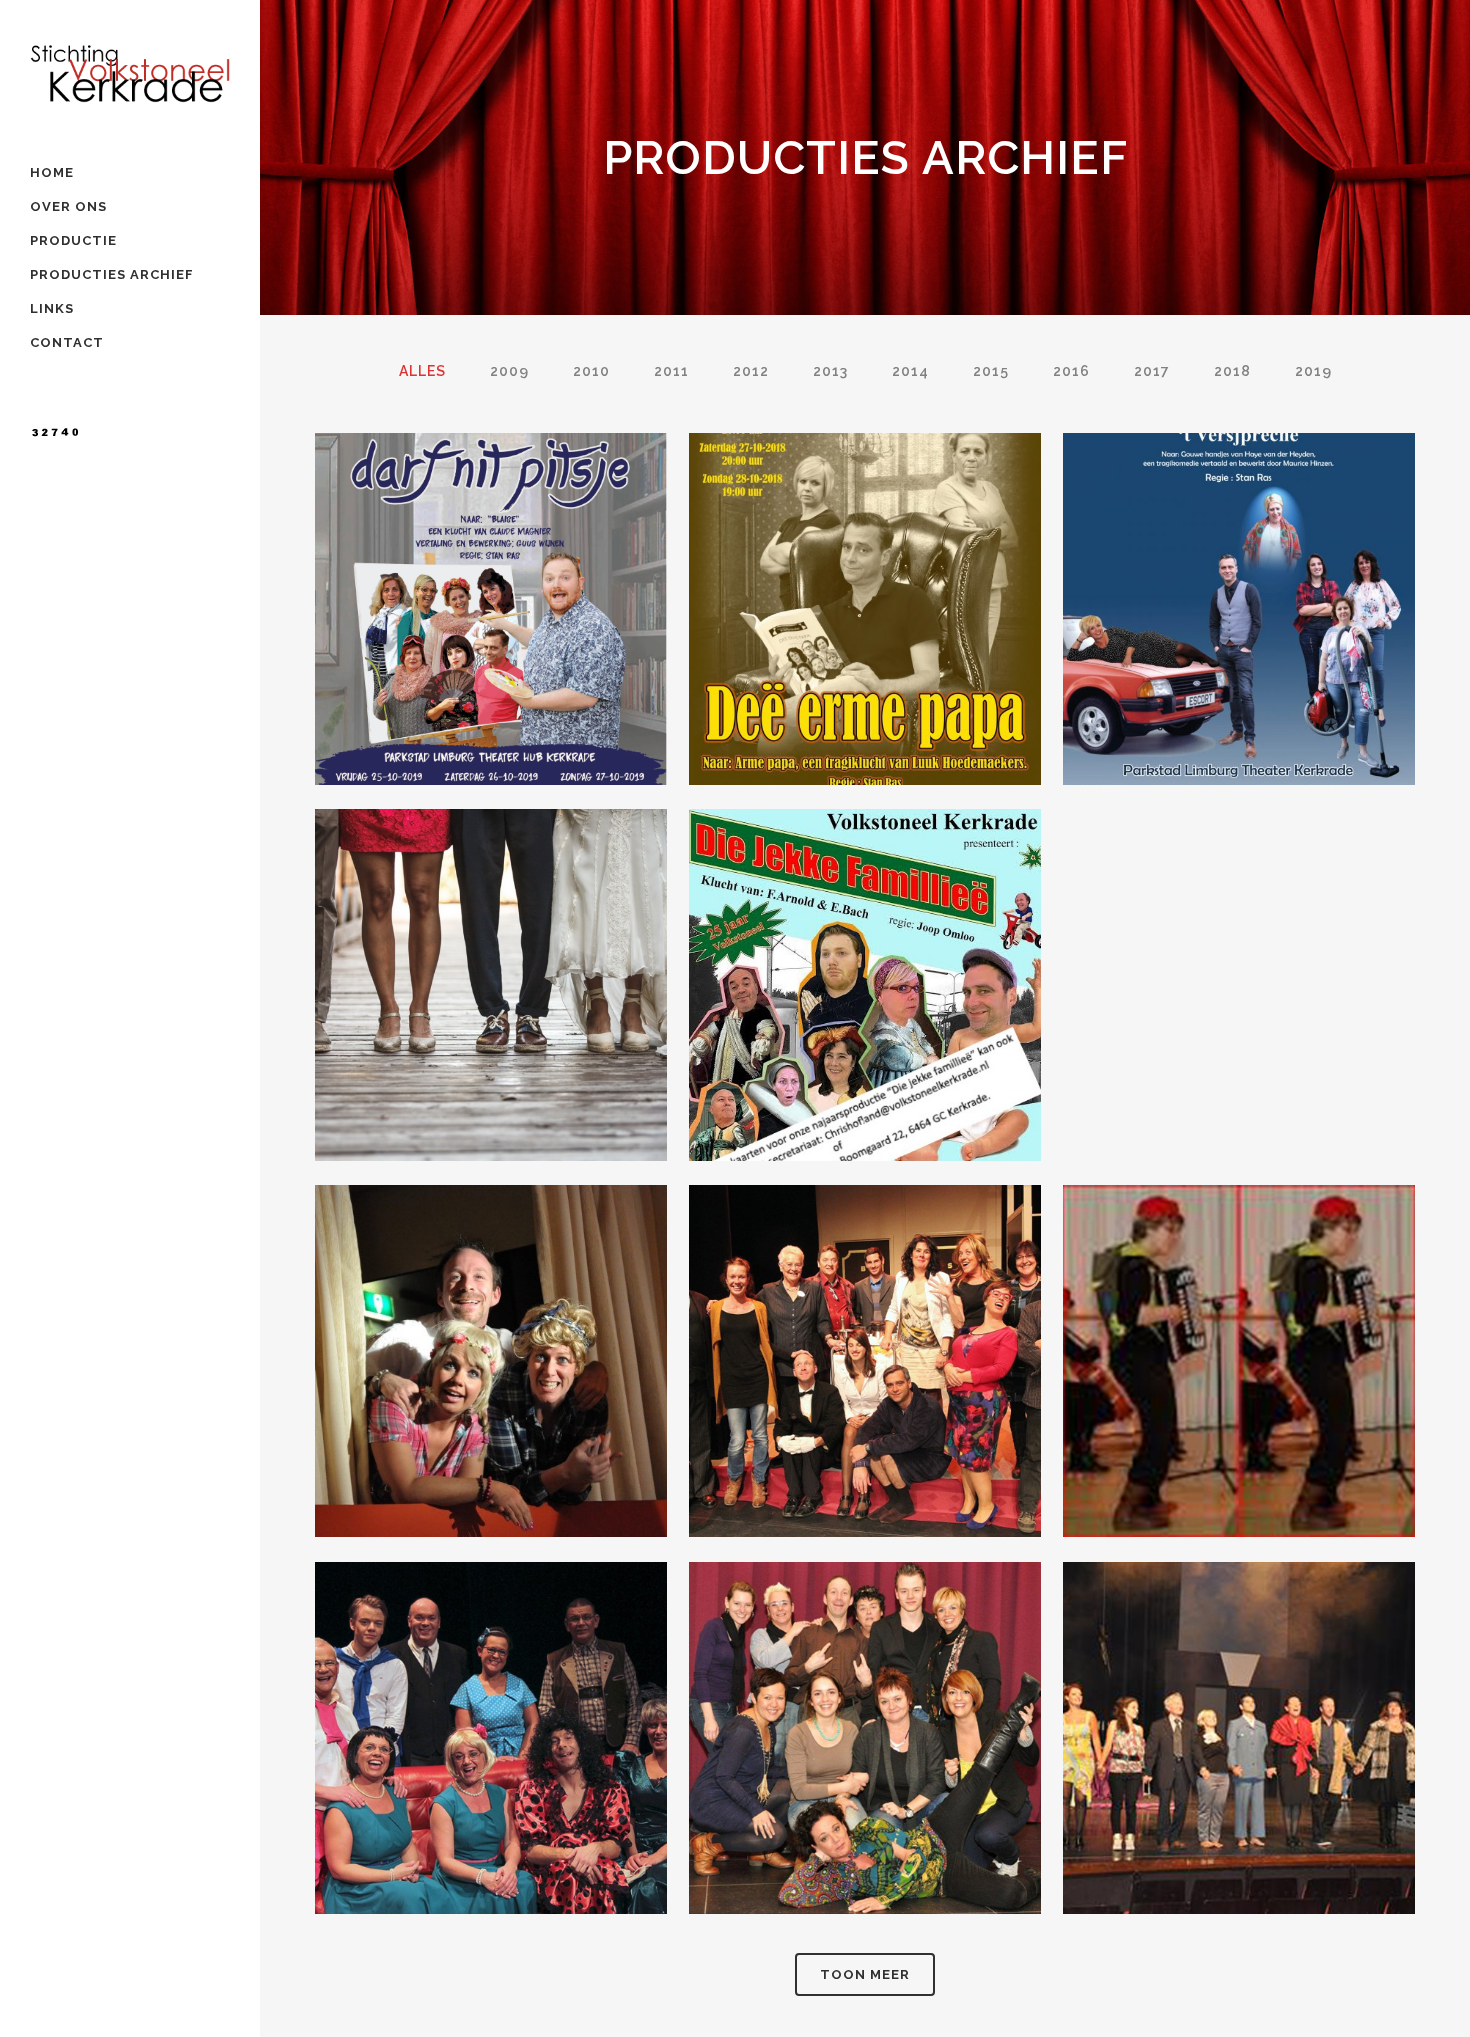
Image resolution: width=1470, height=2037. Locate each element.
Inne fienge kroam (865, 1717)
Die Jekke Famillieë (865, 965)
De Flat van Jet (491, 1341)
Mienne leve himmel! (1239, 1717)
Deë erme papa (865, 589)
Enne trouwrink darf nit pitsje (491, 589)
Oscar (1239, 1341)
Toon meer (865, 1974)
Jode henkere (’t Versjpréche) (1239, 589)
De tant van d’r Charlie (491, 1717)
